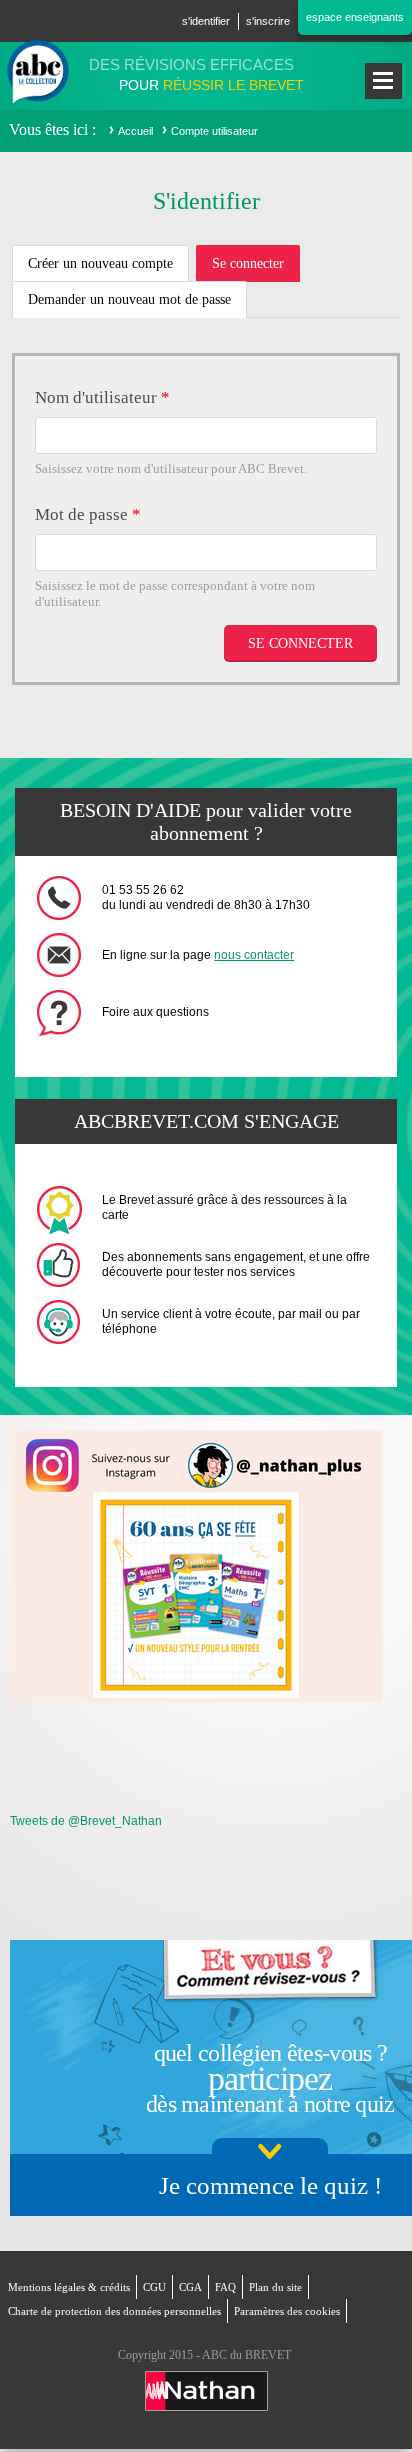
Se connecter (256, 269)
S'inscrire (268, 21)
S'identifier (206, 21)
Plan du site (275, 2287)
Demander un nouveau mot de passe (129, 299)
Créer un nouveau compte (100, 263)
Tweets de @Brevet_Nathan (86, 1821)
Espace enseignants (355, 17)
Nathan (206, 2391)
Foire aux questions (155, 1012)
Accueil (135, 131)
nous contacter (254, 955)
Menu (383, 81)
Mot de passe (88, 514)
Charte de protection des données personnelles (114, 2311)
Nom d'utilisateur (102, 397)
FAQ (225, 2287)
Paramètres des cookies (287, 2311)
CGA (190, 2287)
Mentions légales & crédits (69, 2287)
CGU (154, 2287)
